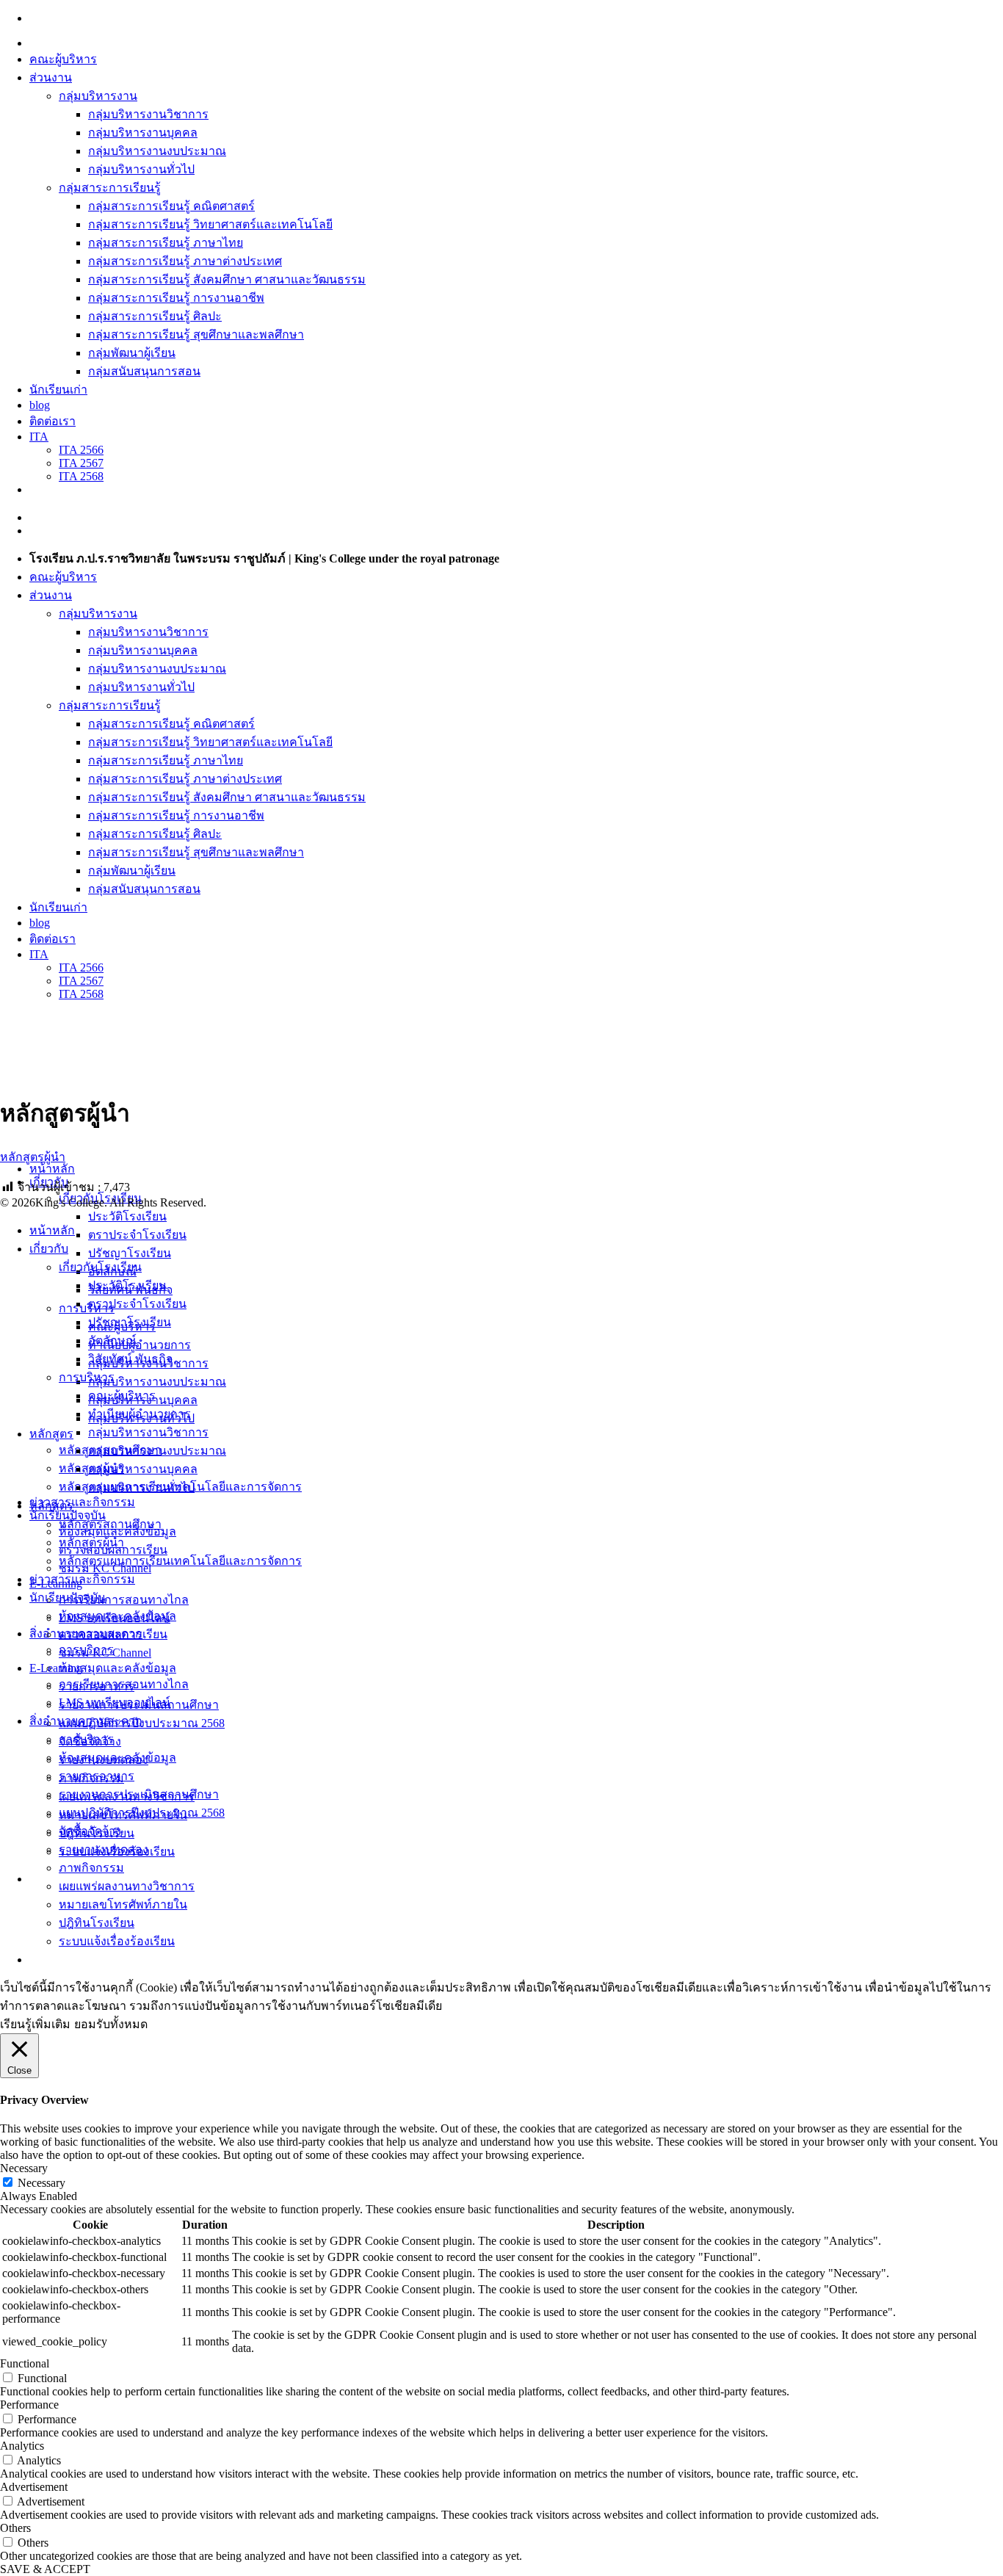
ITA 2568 (81, 476)
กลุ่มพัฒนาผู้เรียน (132, 353)
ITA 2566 (81, 450)
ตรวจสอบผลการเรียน (113, 1634)
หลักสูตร (51, 1434)
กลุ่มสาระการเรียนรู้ (110, 188)
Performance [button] (29, 2405)
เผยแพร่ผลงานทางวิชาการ (127, 1886)
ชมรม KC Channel (105, 1653)
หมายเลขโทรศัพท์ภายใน (123, 1904)
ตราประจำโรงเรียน (137, 1235)
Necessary (41, 2183)
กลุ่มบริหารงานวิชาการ (148, 114)
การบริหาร (87, 1308)
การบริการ (86, 1739)
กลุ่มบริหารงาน (98, 96)
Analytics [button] (22, 2446)
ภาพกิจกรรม (91, 1868)
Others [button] (15, 2528)
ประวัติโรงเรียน (127, 1216)
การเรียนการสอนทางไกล (124, 1600)
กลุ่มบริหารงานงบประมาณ (157, 151)
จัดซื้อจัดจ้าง (90, 1831)
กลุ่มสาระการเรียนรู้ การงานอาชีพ (176, 298)
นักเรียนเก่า (58, 390)
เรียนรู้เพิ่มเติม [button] (35, 2024)
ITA (39, 437)
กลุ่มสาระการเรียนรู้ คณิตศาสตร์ (171, 206)
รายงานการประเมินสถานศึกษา (139, 1794)
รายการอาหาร (97, 1776)
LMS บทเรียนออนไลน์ (115, 1703)
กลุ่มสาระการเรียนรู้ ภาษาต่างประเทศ (185, 261)
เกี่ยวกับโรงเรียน (100, 1267)
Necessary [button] (24, 2168)
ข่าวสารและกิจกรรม (82, 1502)
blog (40, 405)
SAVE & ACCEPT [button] (45, 2569)
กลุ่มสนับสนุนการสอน (144, 371)
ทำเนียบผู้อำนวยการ (140, 1345)
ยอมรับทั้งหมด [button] (111, 2024)
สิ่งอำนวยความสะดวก (86, 1721)
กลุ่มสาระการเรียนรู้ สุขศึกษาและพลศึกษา (196, 334)
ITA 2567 (81, 463)
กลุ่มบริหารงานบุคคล (143, 133)
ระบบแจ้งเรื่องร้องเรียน (117, 1941)
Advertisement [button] (34, 2487)
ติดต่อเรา (52, 421)
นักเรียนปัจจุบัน (68, 1598)
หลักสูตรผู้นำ (33, 1157)
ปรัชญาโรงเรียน (130, 1253)
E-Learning (56, 1668)
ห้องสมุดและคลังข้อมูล (117, 1668)
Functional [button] (25, 2363)
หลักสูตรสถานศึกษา (110, 1524)
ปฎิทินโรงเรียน (97, 1923)
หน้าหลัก (52, 1169)
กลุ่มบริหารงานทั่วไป (141, 169)
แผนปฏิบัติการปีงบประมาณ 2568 (142, 1813)
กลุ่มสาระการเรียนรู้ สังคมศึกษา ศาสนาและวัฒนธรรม (227, 279)
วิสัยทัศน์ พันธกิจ (130, 1359)
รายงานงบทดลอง (104, 1849)
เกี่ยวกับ (49, 1249)
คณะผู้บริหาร (63, 59)
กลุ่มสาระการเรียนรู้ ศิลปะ (155, 316)
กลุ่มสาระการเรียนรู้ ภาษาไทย (166, 243)
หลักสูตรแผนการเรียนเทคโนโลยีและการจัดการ (180, 1561)
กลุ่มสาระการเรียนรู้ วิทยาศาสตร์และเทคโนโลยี (210, 224)
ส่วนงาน (51, 77)
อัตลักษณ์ (112, 1341)
